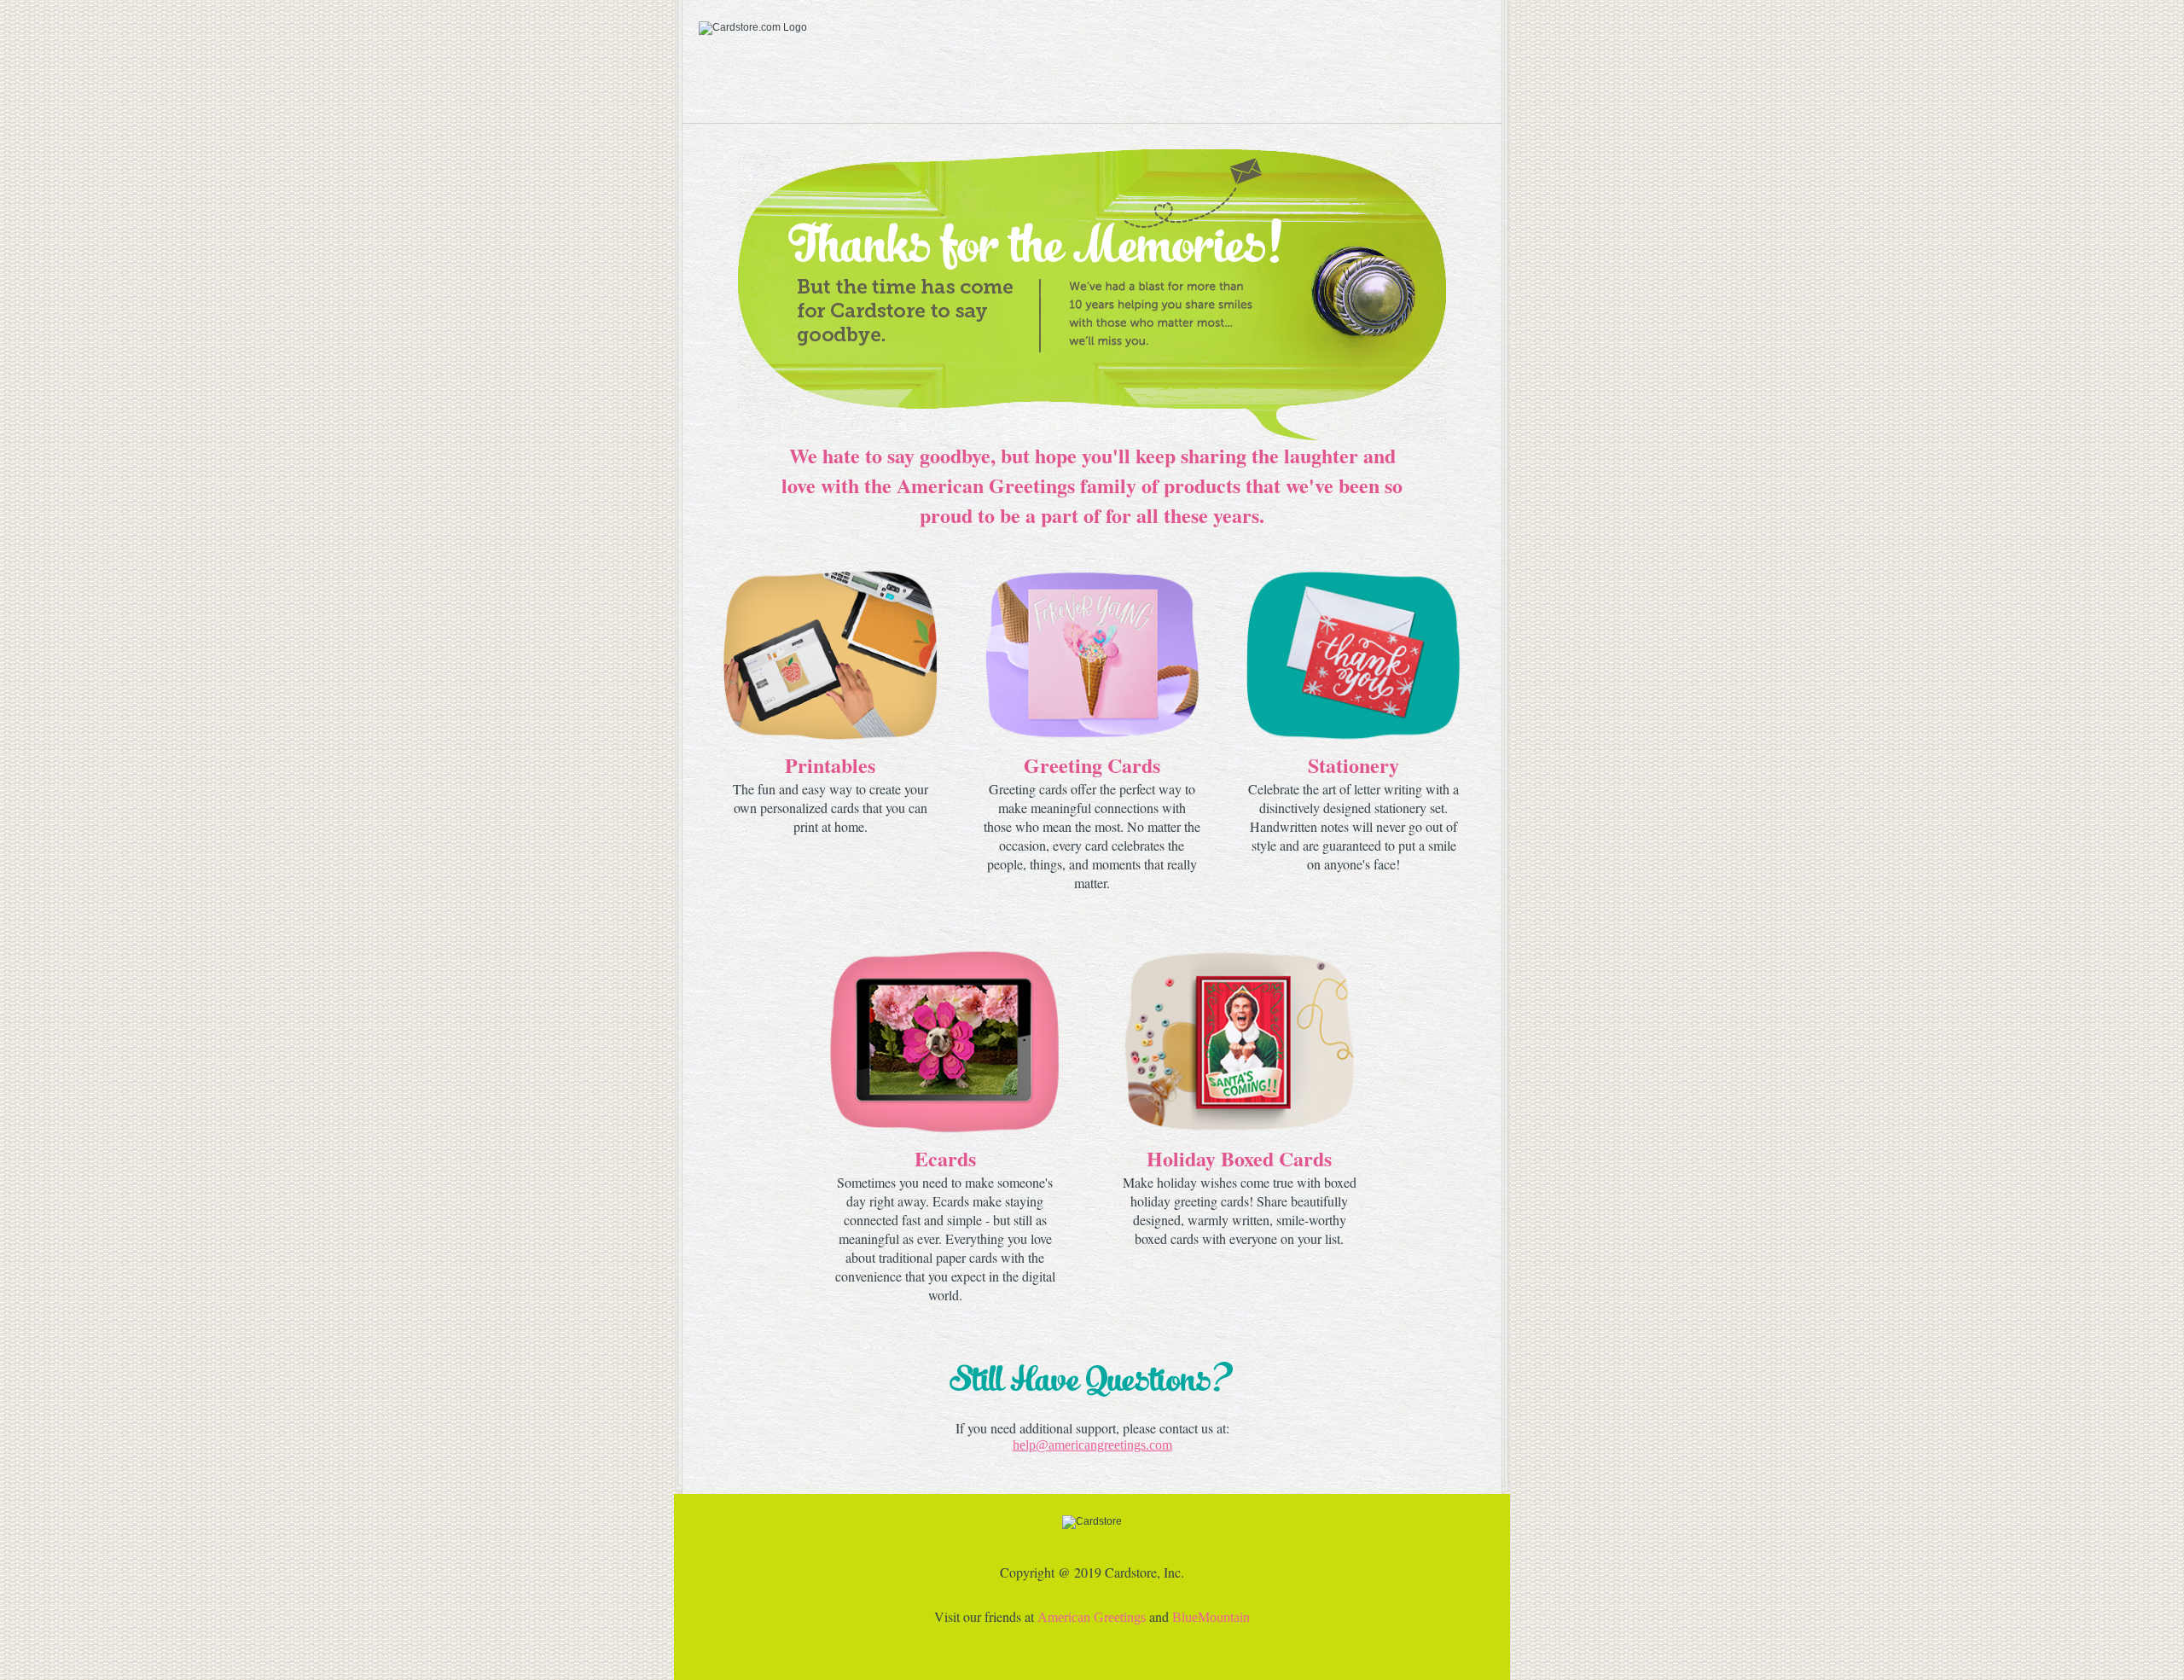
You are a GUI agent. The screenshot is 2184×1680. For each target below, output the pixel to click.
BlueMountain (1211, 1617)
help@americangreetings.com (1092, 1445)
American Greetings (1092, 1617)
